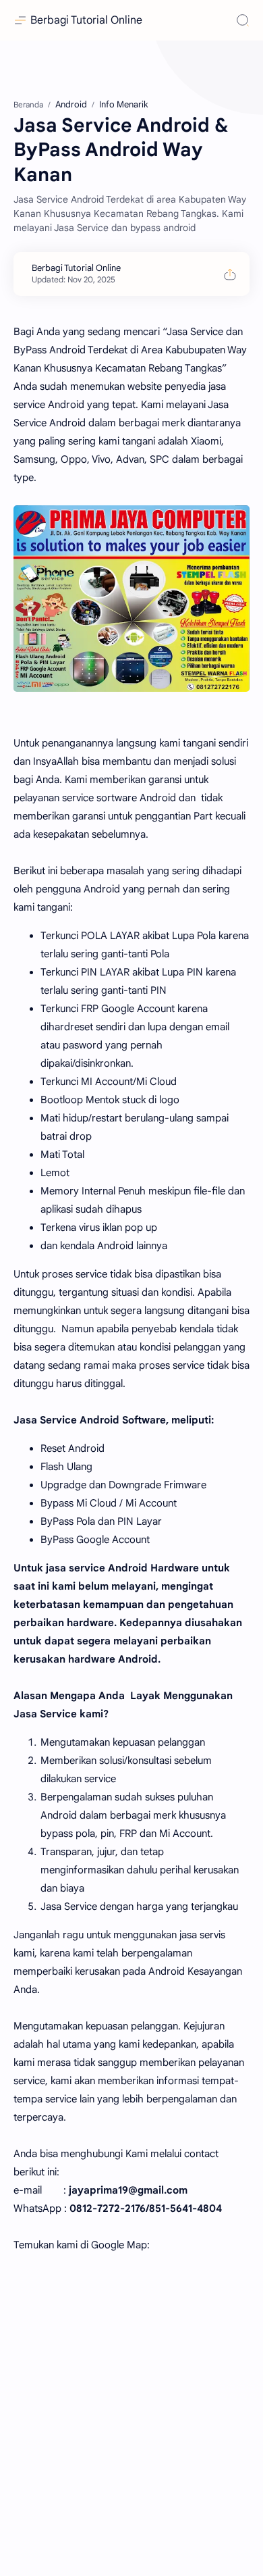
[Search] (243, 20)
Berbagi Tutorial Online (86, 20)
